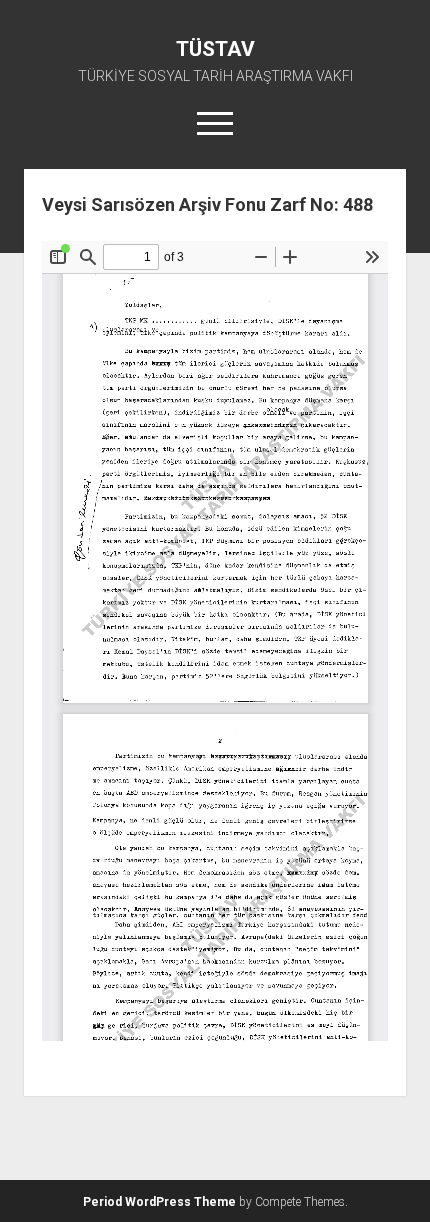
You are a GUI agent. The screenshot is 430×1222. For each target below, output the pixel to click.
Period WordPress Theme (159, 1202)
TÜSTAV (215, 49)
